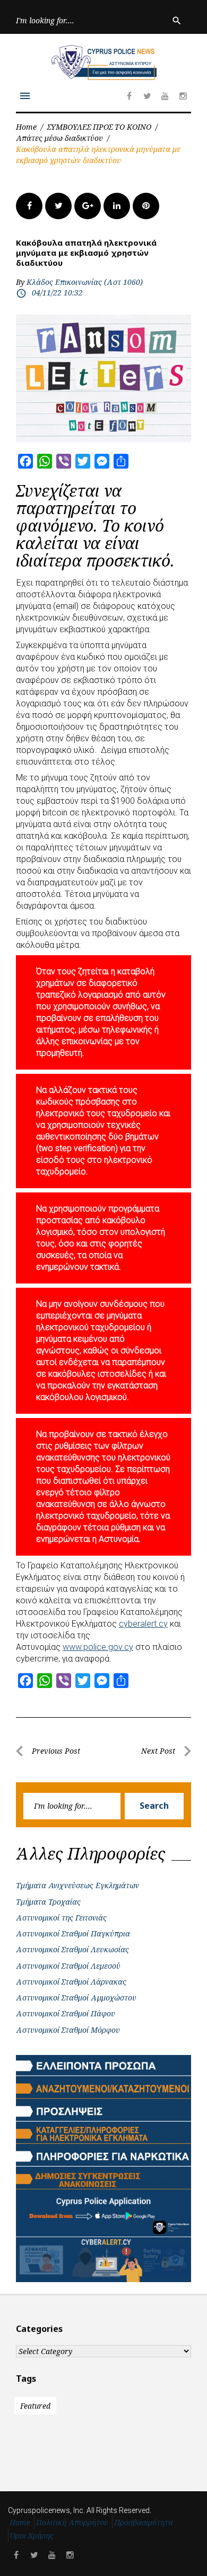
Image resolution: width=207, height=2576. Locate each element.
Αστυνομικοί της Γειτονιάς (61, 1918)
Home (26, 127)
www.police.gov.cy (98, 1647)
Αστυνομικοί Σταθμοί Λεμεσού (68, 1966)
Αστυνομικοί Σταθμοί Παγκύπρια (73, 1933)
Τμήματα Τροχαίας (48, 1902)
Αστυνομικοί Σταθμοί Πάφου (66, 2013)
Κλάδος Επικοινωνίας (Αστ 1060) (85, 282)
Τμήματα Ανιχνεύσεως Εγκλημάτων (77, 1885)
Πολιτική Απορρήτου (72, 2522)
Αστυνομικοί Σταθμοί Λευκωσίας (72, 1949)
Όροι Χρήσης (32, 2535)
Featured (35, 2406)
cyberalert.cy (143, 1624)
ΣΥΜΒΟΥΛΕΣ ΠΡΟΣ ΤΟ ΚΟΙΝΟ (99, 127)
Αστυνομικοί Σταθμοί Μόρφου (68, 2030)
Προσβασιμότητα (144, 2522)
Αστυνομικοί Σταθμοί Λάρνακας (71, 1982)
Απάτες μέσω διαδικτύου (59, 138)
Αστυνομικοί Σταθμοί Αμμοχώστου (76, 1998)
